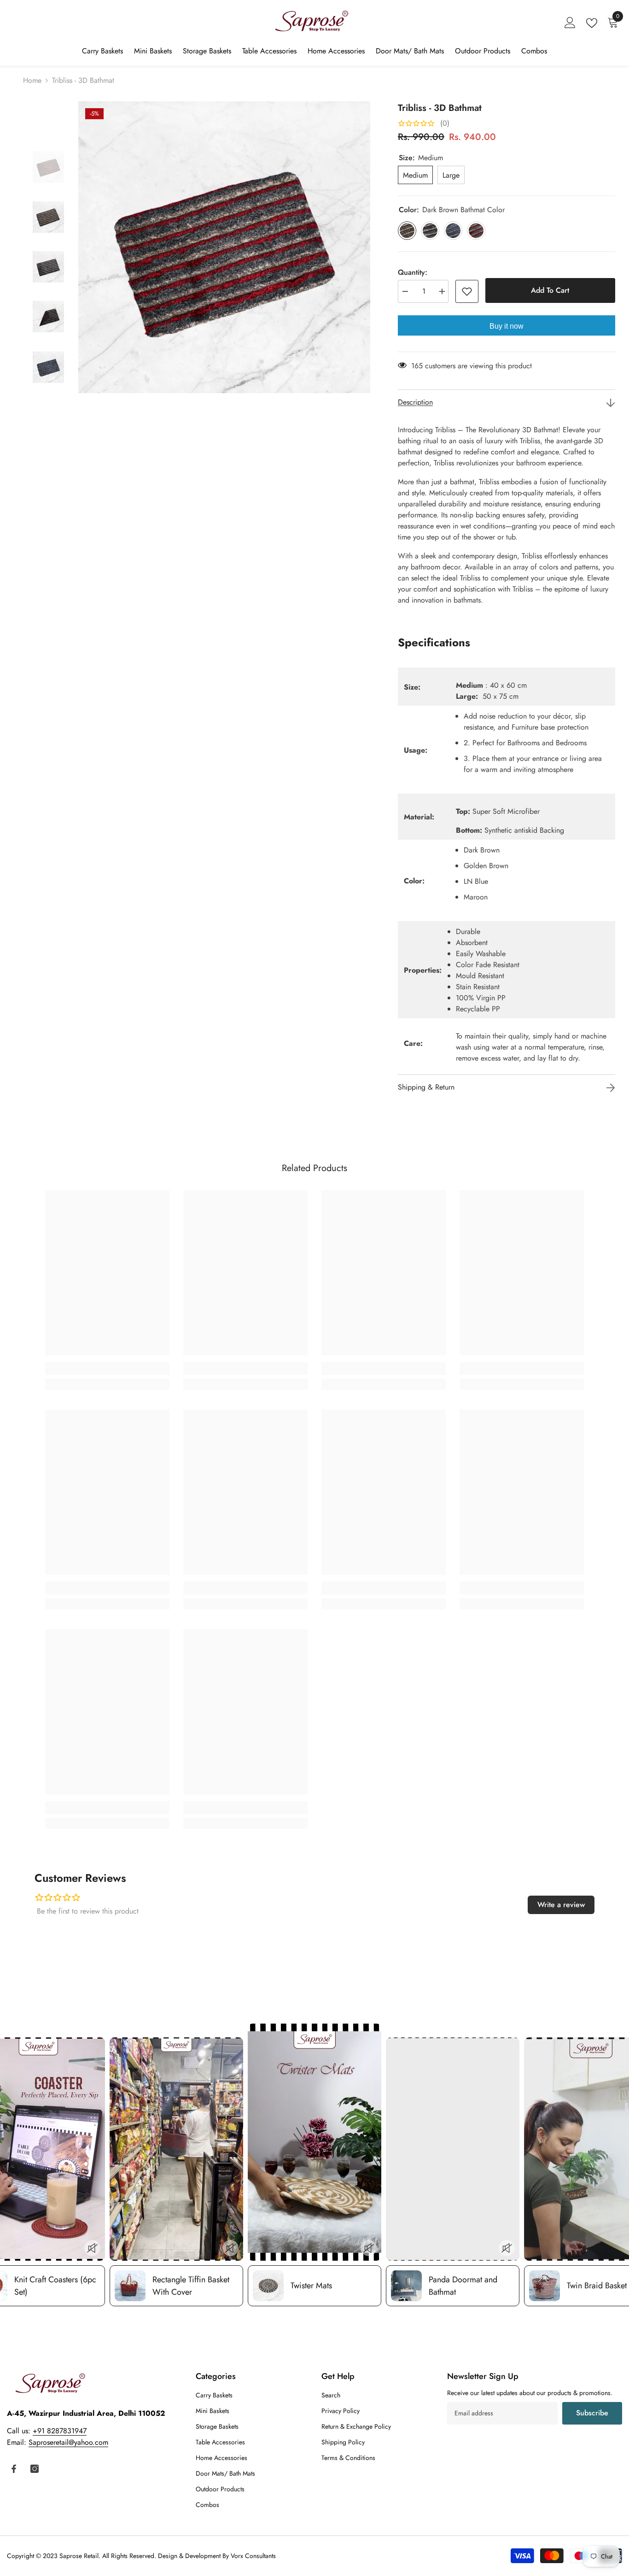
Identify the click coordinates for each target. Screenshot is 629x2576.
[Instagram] (35, 2469)
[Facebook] (14, 2469)
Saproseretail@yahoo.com (68, 2442)
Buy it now (507, 326)
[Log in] (570, 23)
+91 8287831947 (60, 2431)
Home (32, 80)
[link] (107, 1369)
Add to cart (550, 290)
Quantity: (413, 272)
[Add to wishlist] (467, 291)
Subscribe (592, 2413)
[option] (224, 247)
